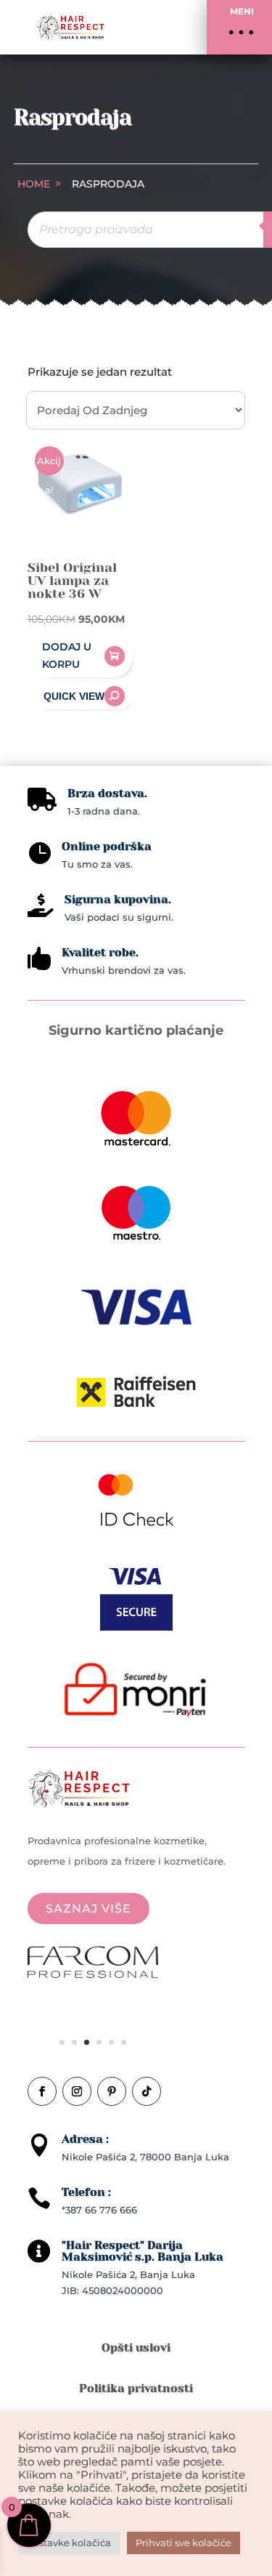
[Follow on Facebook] (42, 2091)
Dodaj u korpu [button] (67, 655)
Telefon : (86, 2192)
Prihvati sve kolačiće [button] (184, 2543)
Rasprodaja (108, 184)
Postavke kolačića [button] (69, 2543)
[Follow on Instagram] (77, 2091)
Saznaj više (88, 1909)
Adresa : (85, 2139)
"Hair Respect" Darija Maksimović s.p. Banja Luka (143, 2251)
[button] (239, 27)
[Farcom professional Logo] (93, 1974)
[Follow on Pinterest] (112, 2091)
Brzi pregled (80, 696)
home (34, 184)
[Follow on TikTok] (147, 2091)
